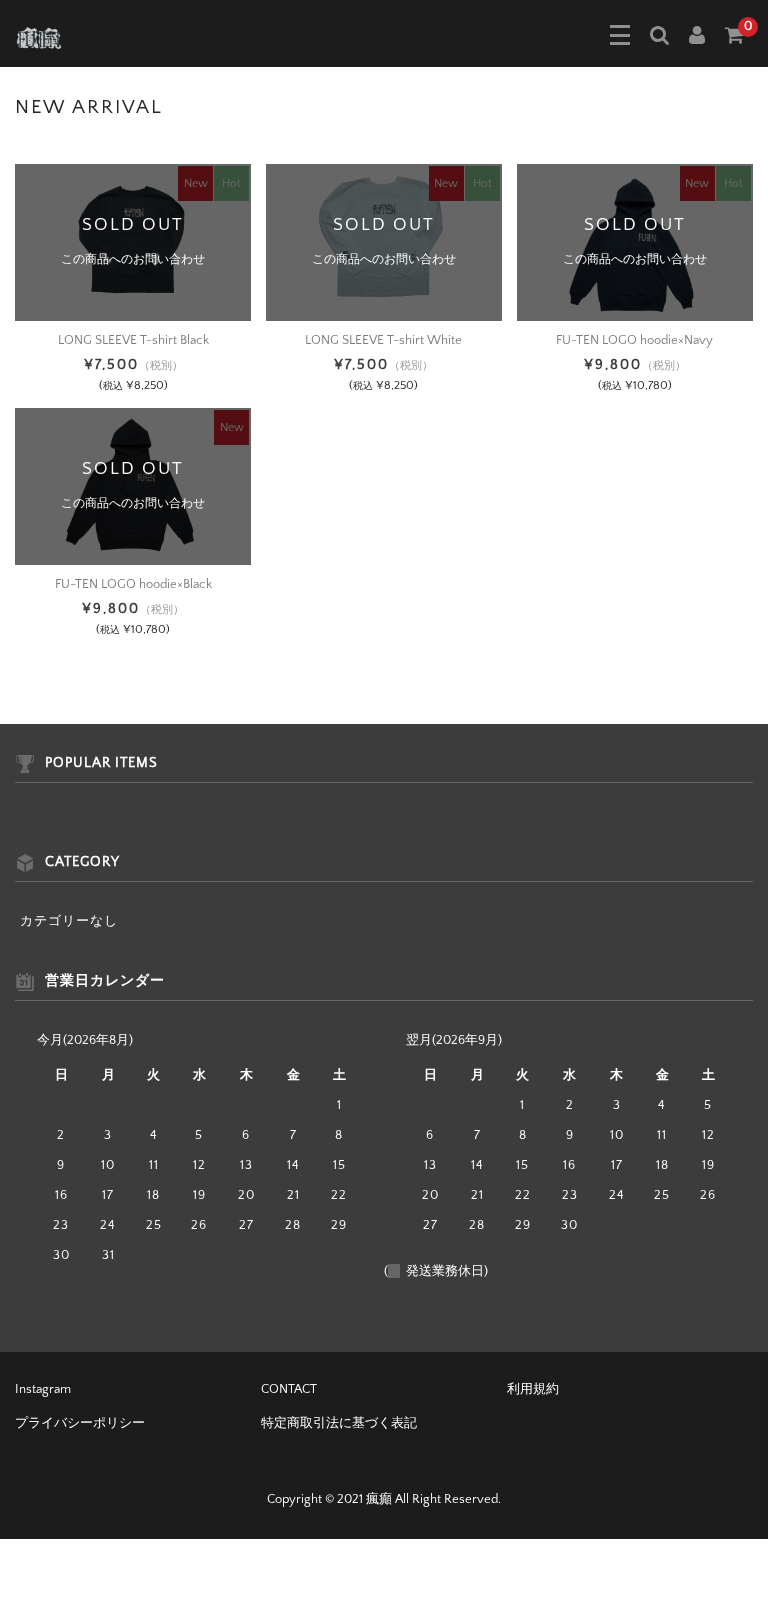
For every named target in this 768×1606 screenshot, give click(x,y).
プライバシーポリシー (80, 1423)
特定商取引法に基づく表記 (339, 1423)
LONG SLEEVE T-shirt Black (133, 340)
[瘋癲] (39, 36)
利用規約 (533, 1389)
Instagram (43, 1389)
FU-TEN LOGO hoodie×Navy (634, 340)
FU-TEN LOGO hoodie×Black (133, 584)
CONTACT (289, 1389)
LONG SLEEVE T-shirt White (383, 340)
